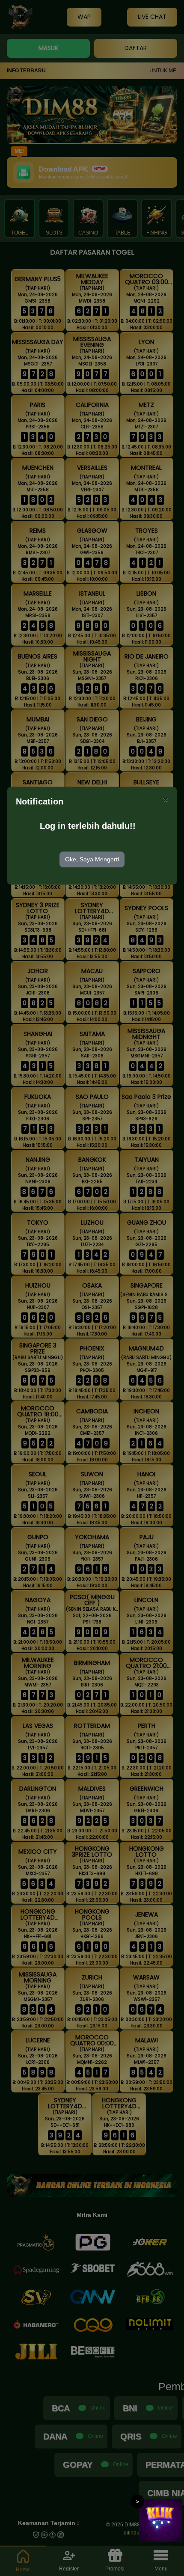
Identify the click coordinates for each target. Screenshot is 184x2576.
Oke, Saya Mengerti (92, 859)
